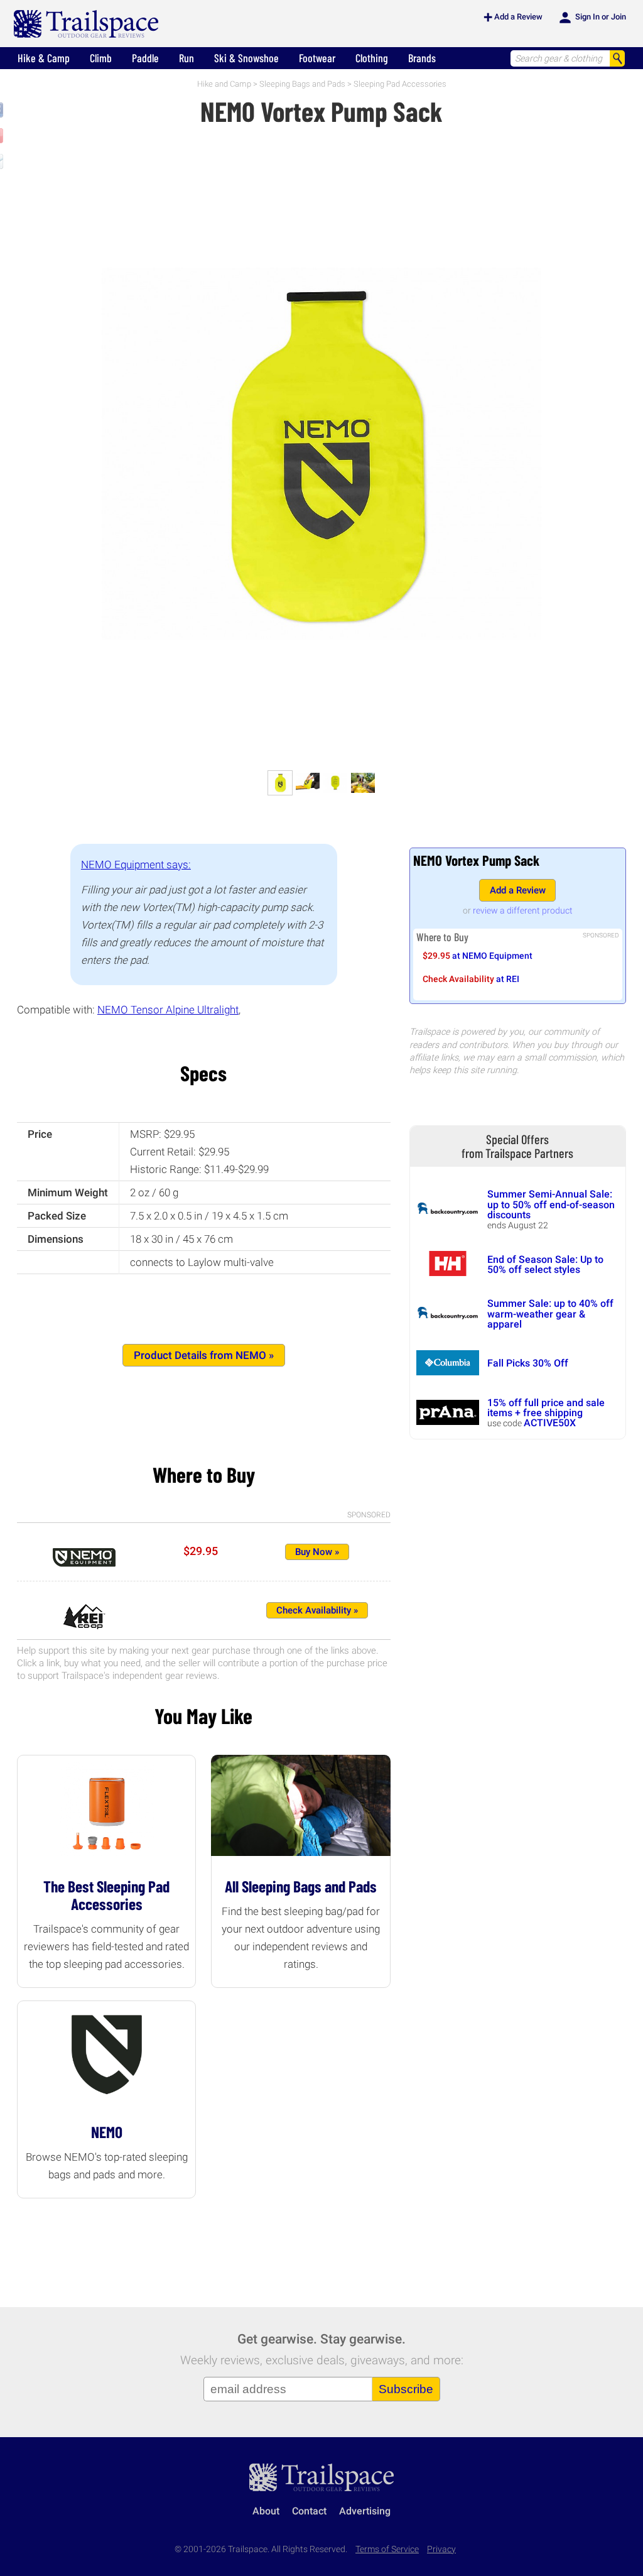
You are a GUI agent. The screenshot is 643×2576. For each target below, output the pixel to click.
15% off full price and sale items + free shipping (546, 1408)
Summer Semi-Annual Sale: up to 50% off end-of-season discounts (551, 1204)
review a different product (523, 910)
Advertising (365, 2511)
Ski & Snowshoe (246, 58)
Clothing (372, 58)
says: (136, 865)
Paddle (145, 58)
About (266, 2511)
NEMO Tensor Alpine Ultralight (168, 1010)
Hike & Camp (44, 58)
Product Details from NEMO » (204, 1355)
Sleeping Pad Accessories (400, 84)
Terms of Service (387, 2549)
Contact (309, 2511)
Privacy (441, 2549)
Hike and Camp (224, 84)
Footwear (317, 58)
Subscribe (406, 2389)
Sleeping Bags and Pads (302, 84)
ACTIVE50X (550, 1423)
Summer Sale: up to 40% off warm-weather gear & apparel (550, 1314)
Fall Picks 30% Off (528, 1363)
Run (186, 58)
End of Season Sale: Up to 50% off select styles (545, 1264)
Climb (101, 58)
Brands (422, 58)
